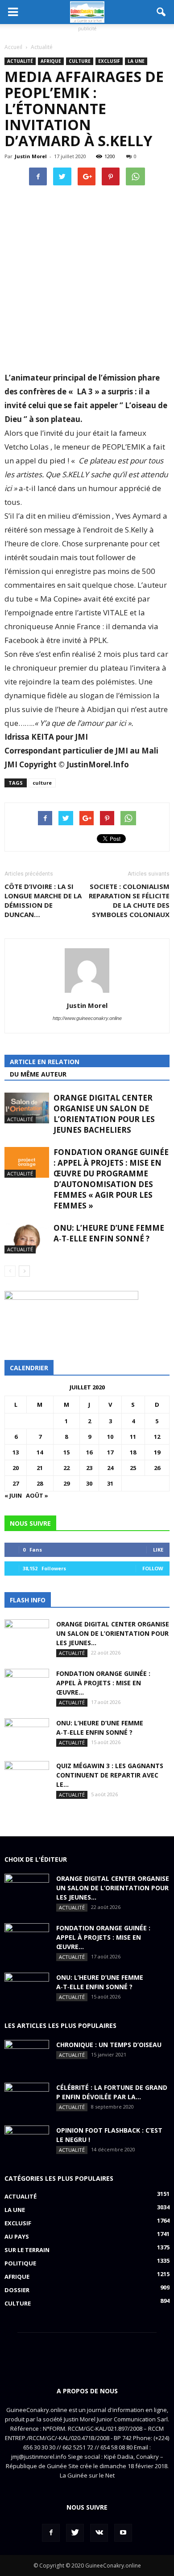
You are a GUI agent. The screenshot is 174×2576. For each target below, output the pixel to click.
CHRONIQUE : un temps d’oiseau (109, 2045)
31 (110, 1483)
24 (110, 1468)
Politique (20, 2263)
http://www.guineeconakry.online (87, 1018)
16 (89, 1452)
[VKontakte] (99, 2533)
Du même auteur (38, 1074)
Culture (80, 61)
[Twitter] (75, 2533)
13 (16, 1452)
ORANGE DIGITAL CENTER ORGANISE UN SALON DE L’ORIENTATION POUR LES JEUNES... (113, 1633)
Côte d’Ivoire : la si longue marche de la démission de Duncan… (43, 900)
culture (42, 783)
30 (89, 1483)
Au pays (17, 2236)
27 (16, 1483)
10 (110, 1437)
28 (40, 1483)
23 (89, 1468)
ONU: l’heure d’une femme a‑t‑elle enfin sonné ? (109, 1233)
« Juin (13, 1495)
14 (40, 1452)
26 (157, 1468)
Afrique (51, 61)
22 (66, 1468)
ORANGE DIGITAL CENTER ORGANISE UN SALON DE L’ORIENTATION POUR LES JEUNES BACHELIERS (104, 1114)
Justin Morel (31, 156)
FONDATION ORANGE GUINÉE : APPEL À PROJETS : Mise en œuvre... (103, 1683)
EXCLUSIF (109, 61)
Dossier (17, 2290)
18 (133, 1452)
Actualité (20, 61)
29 (66, 1483)
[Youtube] (123, 2533)
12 (157, 1437)
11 (133, 1437)
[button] (162, 12)
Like (158, 1550)
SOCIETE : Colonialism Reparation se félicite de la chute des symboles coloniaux (129, 900)
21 (40, 1468)
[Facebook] (51, 2533)
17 (110, 1452)
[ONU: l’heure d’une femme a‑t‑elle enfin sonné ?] (27, 1238)
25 (133, 1468)
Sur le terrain (27, 2250)
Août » (37, 1495)
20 (16, 1468)
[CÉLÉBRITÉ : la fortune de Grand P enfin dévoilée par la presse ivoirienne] (27, 2098)
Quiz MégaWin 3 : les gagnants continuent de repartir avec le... (110, 1775)
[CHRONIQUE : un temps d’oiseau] (27, 2056)
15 (66, 1452)
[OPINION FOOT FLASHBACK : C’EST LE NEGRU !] (27, 2141)
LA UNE (136, 61)
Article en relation (45, 1062)
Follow (153, 1568)
